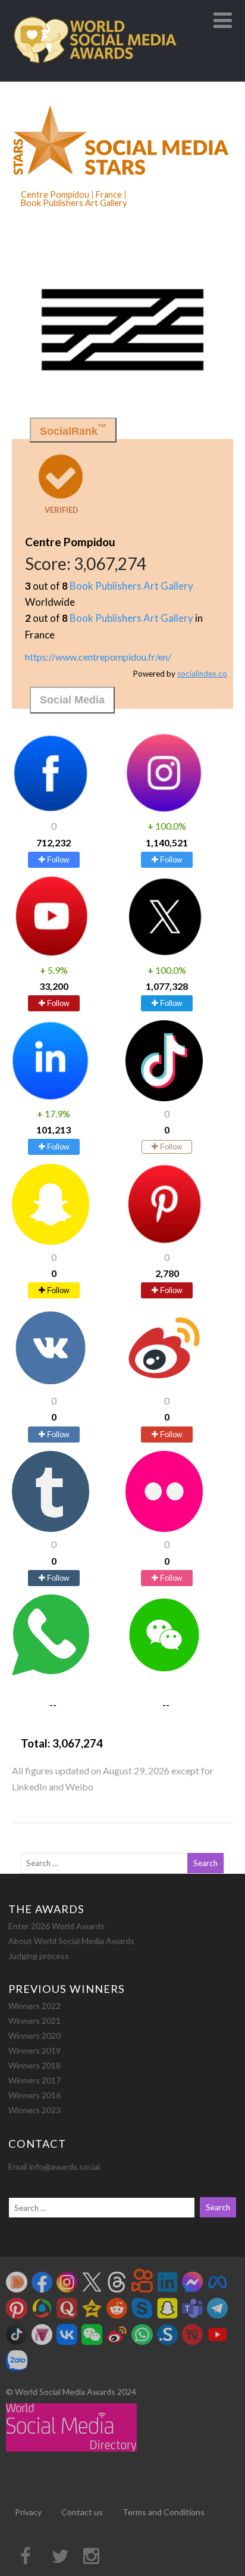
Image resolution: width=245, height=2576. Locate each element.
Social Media (72, 700)
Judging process (39, 1956)
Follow (57, 860)
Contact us (82, 2512)
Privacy (28, 2512)
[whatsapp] (51, 1672)
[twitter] (164, 953)
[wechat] (164, 1672)
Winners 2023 (34, 2110)
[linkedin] (51, 1097)
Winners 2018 (34, 2065)
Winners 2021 (34, 2021)
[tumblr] (51, 1528)
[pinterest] (164, 1241)
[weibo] (164, 1384)
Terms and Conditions (164, 2512)
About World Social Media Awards (71, 1941)
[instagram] (164, 810)
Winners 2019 (34, 2050)
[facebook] (51, 810)
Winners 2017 (34, 2080)
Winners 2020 (34, 2035)
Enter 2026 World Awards (56, 1926)
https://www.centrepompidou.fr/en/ (98, 657)
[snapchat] (51, 1241)
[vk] (51, 1384)
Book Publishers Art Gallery (131, 586)
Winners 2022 (34, 2006)
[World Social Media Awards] (95, 76)
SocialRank (73, 430)
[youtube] (51, 953)
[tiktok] (164, 1097)
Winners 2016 (34, 2095)
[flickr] (164, 1528)
